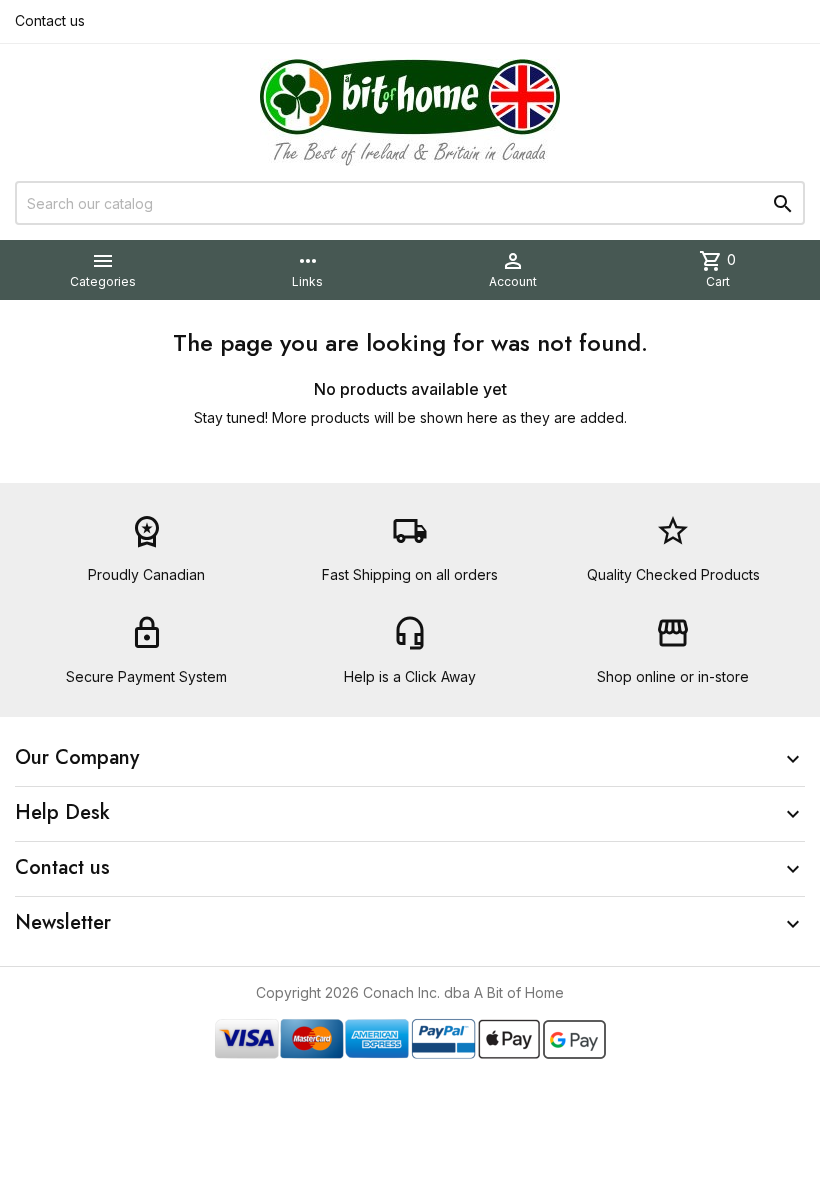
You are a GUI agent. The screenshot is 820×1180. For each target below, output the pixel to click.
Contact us (50, 20)
